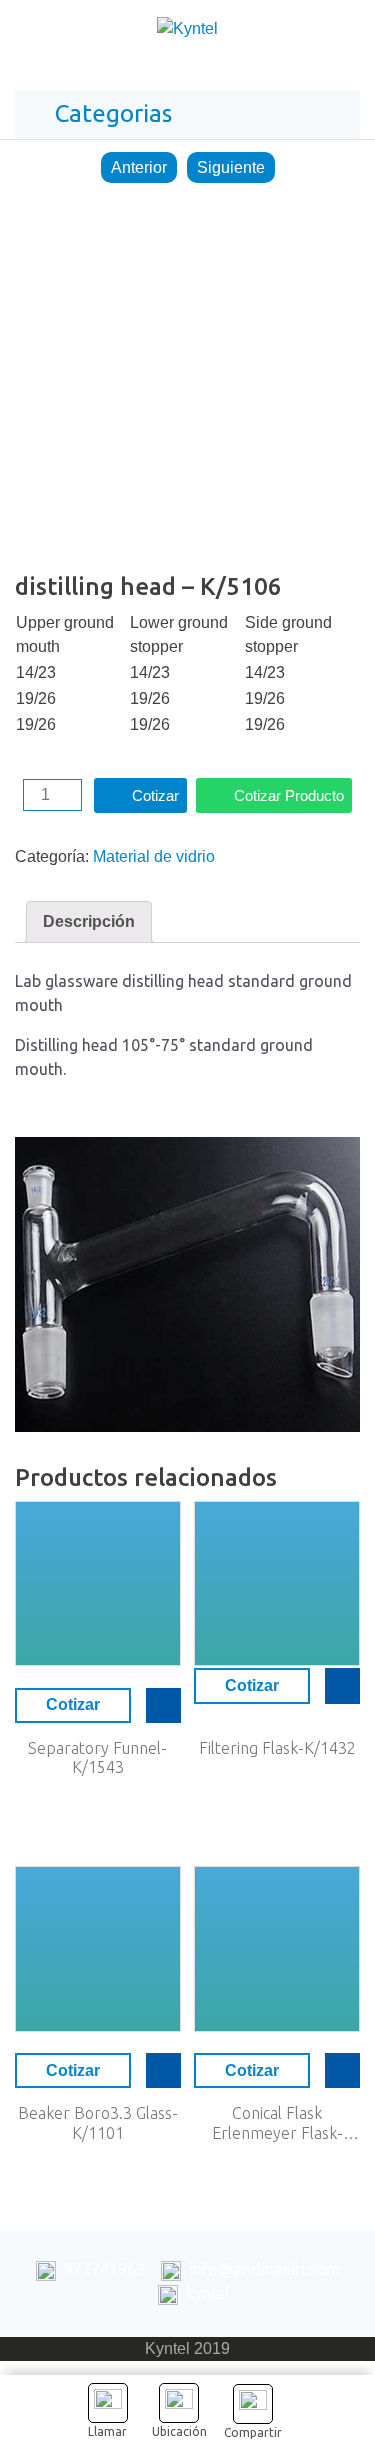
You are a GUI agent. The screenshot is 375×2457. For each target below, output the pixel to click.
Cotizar (155, 795)
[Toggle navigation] (339, 33)
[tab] (89, 922)
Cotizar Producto (289, 795)
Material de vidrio (154, 856)
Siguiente (231, 167)
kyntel (207, 2293)
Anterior (139, 167)
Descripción (89, 921)
